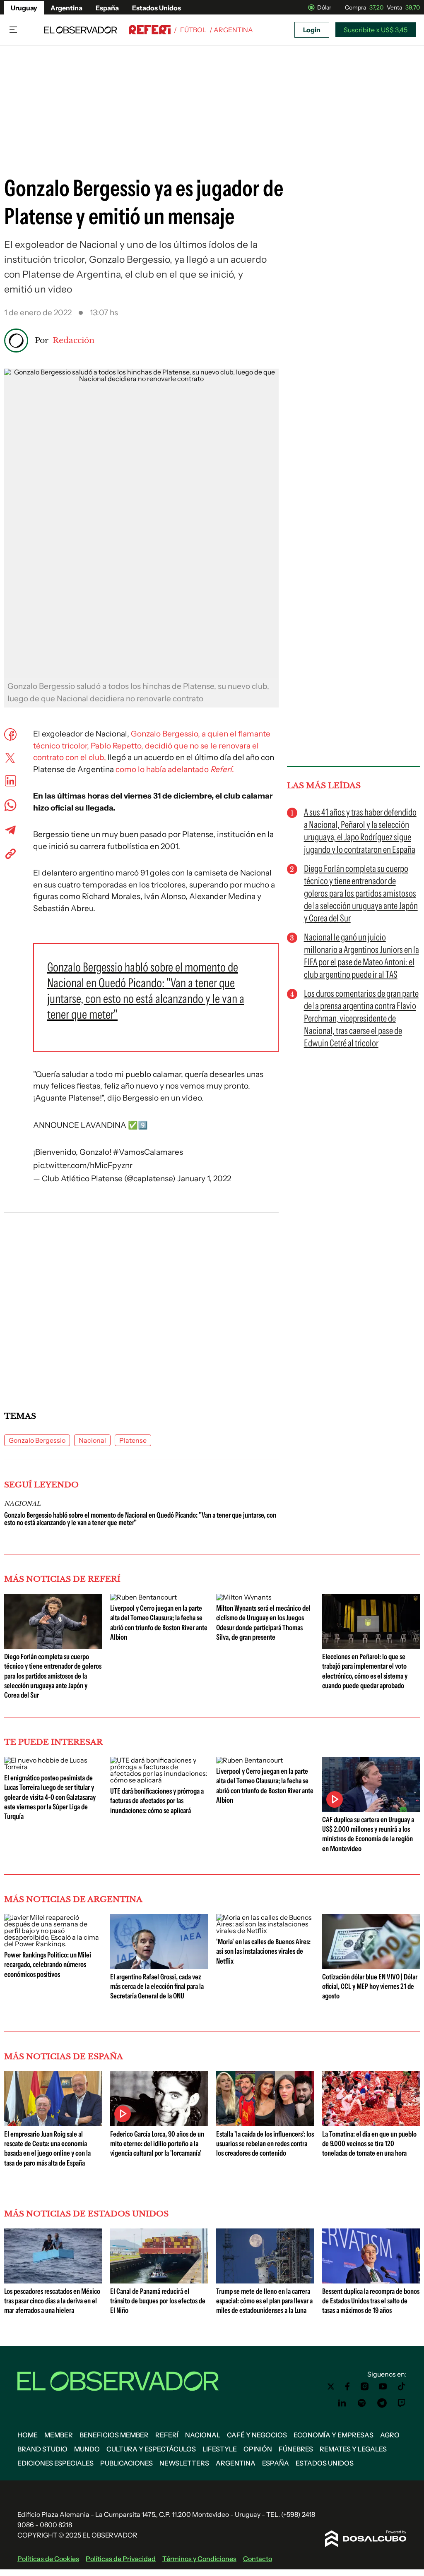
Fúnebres (296, 2449)
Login (312, 30)
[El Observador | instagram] (365, 2387)
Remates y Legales (353, 2449)
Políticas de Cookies (48, 2559)
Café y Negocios (257, 2435)
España (107, 8)
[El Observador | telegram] (382, 2403)
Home (28, 2435)
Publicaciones (126, 2463)
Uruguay (24, 8)
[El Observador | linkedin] (342, 2403)
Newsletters (184, 2463)
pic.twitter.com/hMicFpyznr (83, 1165)
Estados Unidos (157, 8)
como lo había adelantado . (174, 769)
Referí (167, 2435)
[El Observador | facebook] (347, 2387)
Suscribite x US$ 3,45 (376, 30)
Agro (390, 2435)
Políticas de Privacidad (121, 2559)
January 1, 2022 (204, 1179)
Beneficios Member (114, 2435)
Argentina (66, 8)
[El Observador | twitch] (402, 2403)
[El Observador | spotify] (362, 2403)
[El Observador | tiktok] (402, 2387)
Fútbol (193, 30)
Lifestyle (220, 2449)
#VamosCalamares (148, 1152)
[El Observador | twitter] (331, 2387)
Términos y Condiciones (199, 2559)
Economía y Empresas (334, 2435)
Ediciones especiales (55, 2463)
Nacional (92, 1440)
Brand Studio (42, 2449)
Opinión (258, 2449)
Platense (133, 1440)
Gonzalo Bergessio (37, 1440)
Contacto (258, 2559)
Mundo (87, 2449)
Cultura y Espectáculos (151, 2449)
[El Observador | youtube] (383, 2387)
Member (59, 2435)
